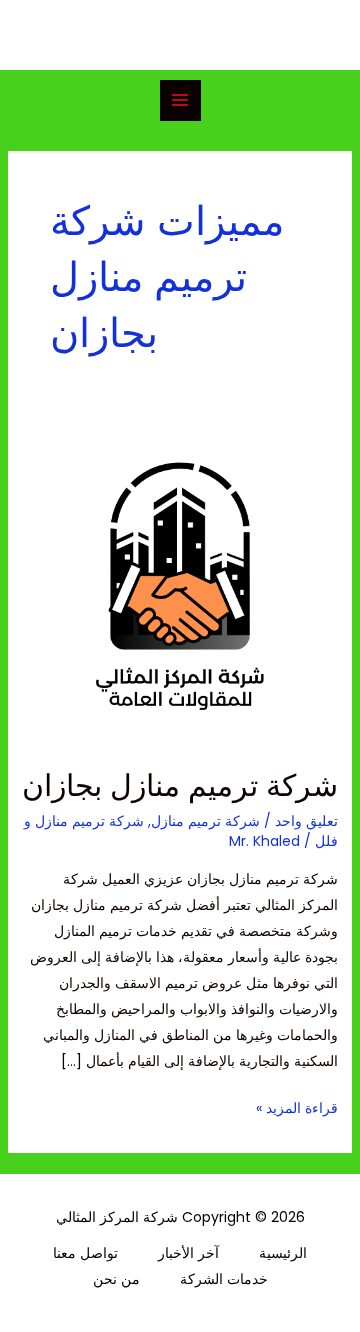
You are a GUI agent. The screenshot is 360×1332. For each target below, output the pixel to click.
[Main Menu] (180, 100)
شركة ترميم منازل (205, 821)
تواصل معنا (85, 1253)
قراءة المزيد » (297, 1106)
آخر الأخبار (188, 1253)
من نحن (116, 1279)
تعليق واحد (306, 821)
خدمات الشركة (224, 1279)
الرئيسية (283, 1253)
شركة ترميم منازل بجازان (180, 785)
